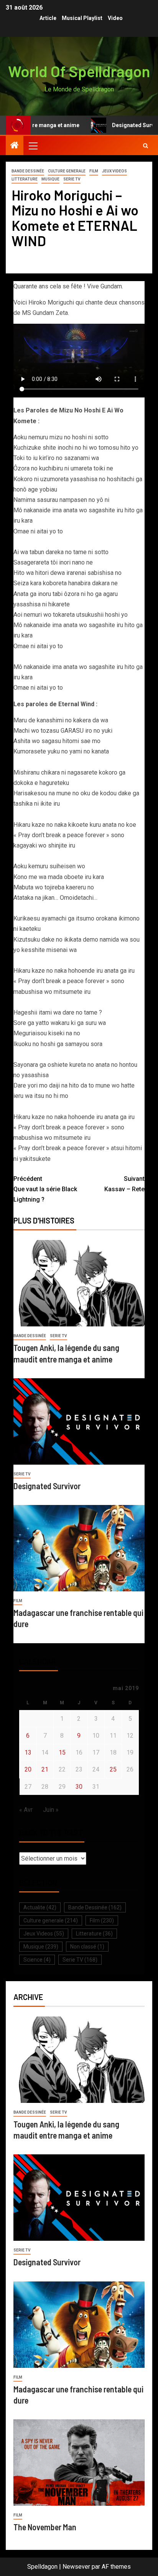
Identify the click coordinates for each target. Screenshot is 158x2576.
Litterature (25, 179)
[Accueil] (15, 146)
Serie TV (72, 179)
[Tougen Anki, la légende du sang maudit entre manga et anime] (79, 1283)
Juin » (51, 1810)
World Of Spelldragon (79, 71)
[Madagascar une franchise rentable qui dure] (79, 1548)
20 (28, 1769)
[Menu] (33, 146)
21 (45, 1769)
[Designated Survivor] (79, 1421)
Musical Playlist (82, 18)
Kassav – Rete (124, 1184)
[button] (33, 146)
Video (115, 18)
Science (37, 1960)
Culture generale (67, 171)
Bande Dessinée (28, 171)
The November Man (45, 2527)
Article (48, 18)
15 (62, 1752)
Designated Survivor (120, 125)
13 (28, 1752)
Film (94, 171)
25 (113, 1769)
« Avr (26, 1810)
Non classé (87, 1947)
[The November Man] (79, 2463)
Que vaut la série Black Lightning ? (45, 1189)
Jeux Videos (114, 171)
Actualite (40, 1907)
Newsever (76, 2567)
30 (79, 1787)
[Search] (146, 146)
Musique (50, 179)
